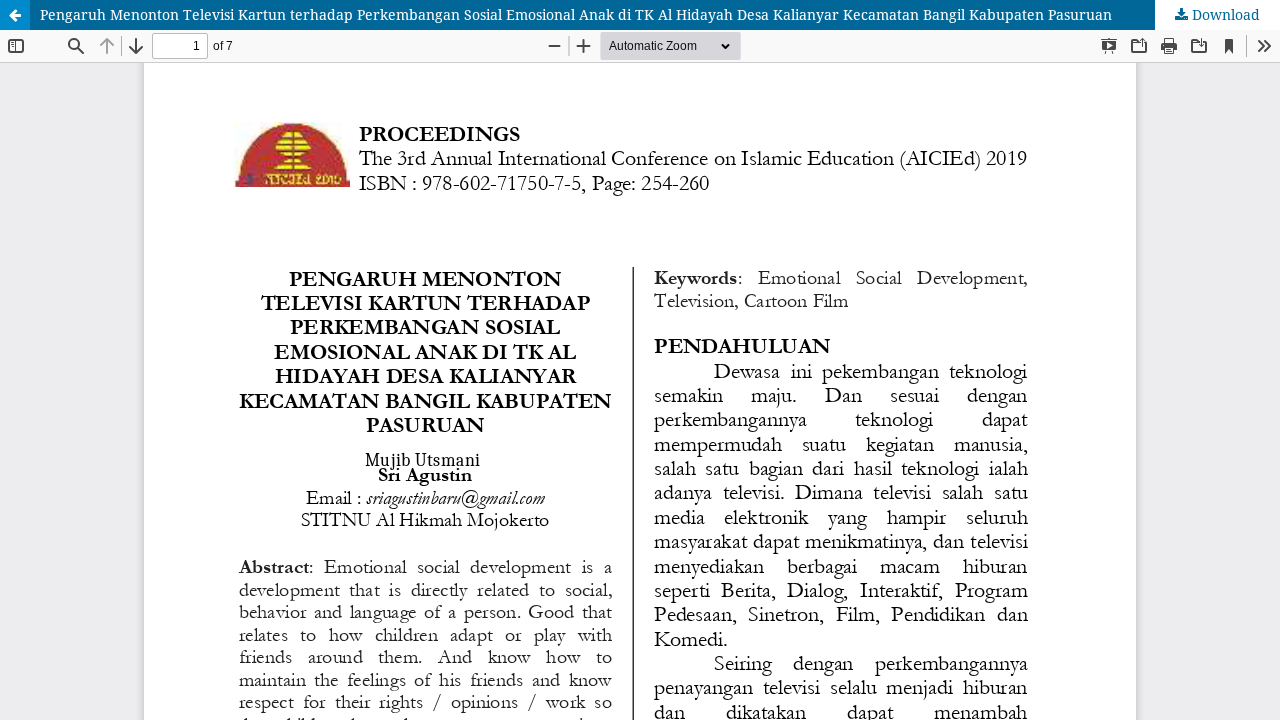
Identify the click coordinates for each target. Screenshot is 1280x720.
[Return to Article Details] (15, 15)
